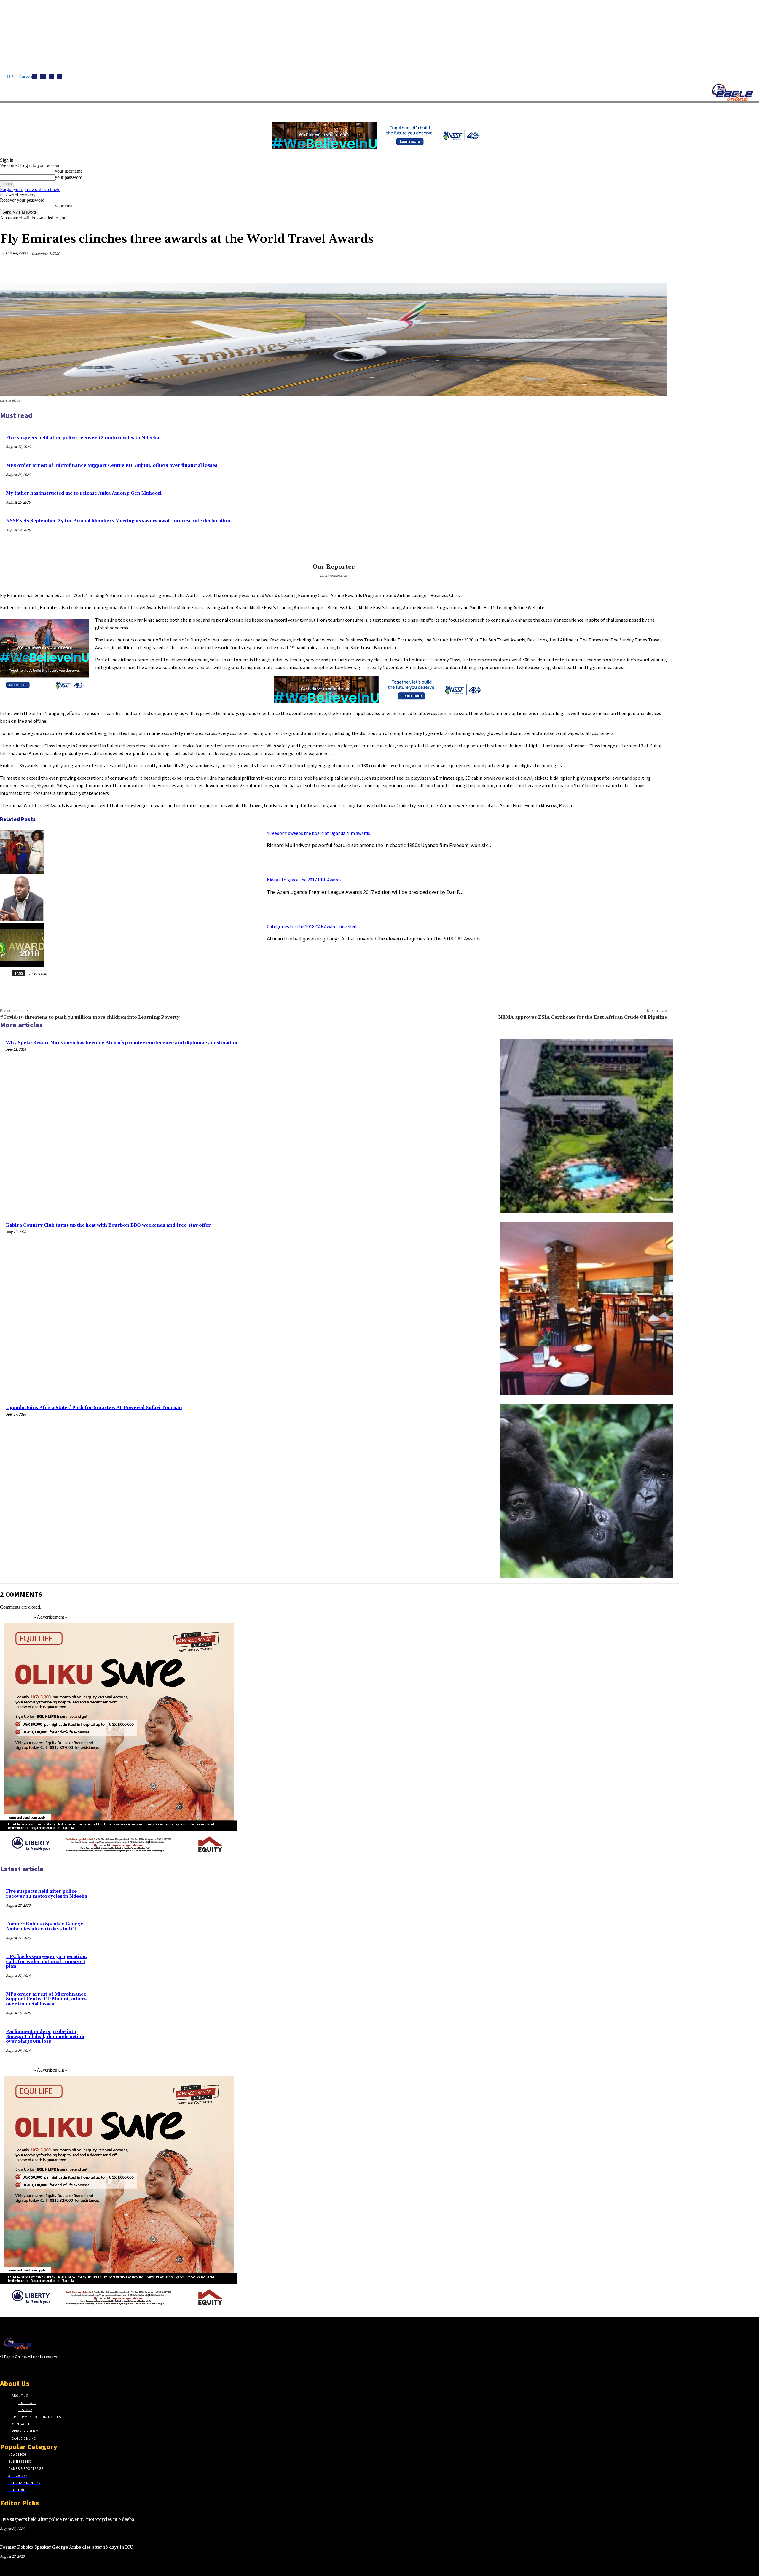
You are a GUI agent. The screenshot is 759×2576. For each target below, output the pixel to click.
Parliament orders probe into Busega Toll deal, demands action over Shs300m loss (45, 2037)
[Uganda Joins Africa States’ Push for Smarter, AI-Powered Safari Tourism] (586, 1491)
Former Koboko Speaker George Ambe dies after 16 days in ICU (44, 1927)
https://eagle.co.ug (334, 575)
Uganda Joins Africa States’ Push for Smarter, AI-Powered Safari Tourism (94, 1408)
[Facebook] (35, 76)
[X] (60, 76)
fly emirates (38, 973)
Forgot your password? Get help (30, 189)
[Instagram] (43, 76)
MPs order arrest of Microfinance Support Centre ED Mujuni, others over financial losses (112, 465)
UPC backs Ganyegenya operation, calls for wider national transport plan (47, 1962)
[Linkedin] (51, 76)
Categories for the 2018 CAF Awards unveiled (312, 926)
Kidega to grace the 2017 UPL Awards (304, 880)
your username (69, 171)
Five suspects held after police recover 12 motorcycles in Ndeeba (83, 438)
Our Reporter (17, 253)
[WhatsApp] (635, 268)
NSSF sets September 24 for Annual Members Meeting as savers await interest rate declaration (118, 521)
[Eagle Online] (732, 92)
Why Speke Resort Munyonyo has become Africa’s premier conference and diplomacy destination (122, 1043)
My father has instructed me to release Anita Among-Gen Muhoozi (84, 493)
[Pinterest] (614, 268)
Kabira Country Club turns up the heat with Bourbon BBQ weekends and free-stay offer (109, 1225)
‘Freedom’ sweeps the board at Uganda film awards (318, 833)
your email (65, 206)
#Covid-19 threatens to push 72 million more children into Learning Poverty (90, 1017)
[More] (657, 268)
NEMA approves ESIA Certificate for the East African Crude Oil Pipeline (583, 1017)
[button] (282, 109)
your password (69, 177)
